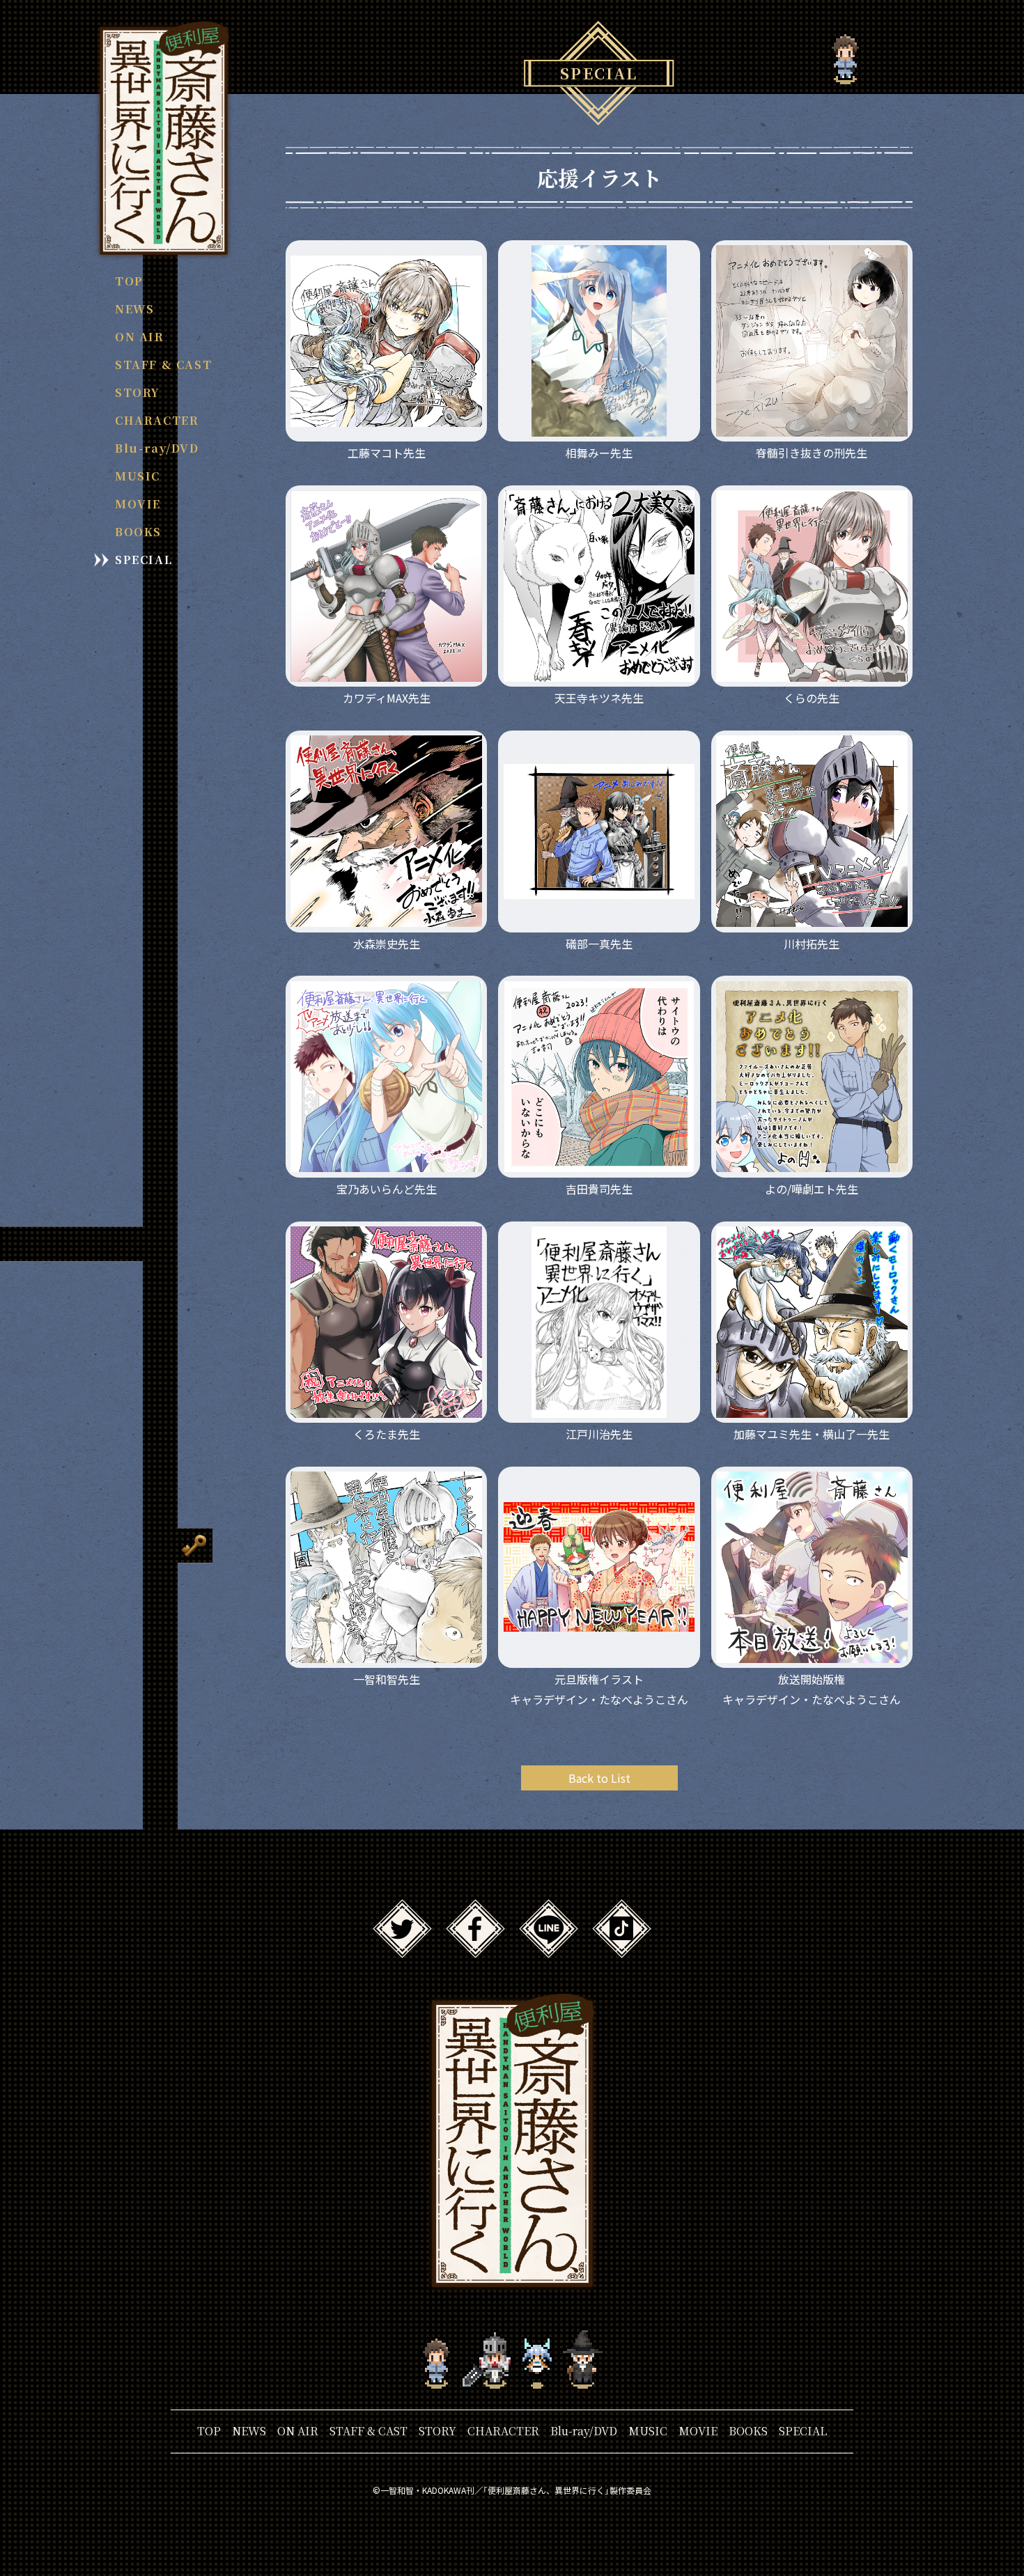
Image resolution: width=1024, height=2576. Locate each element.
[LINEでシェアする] (549, 1949)
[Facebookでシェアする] (475, 1949)
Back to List (599, 1778)
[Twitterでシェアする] (402, 1949)
